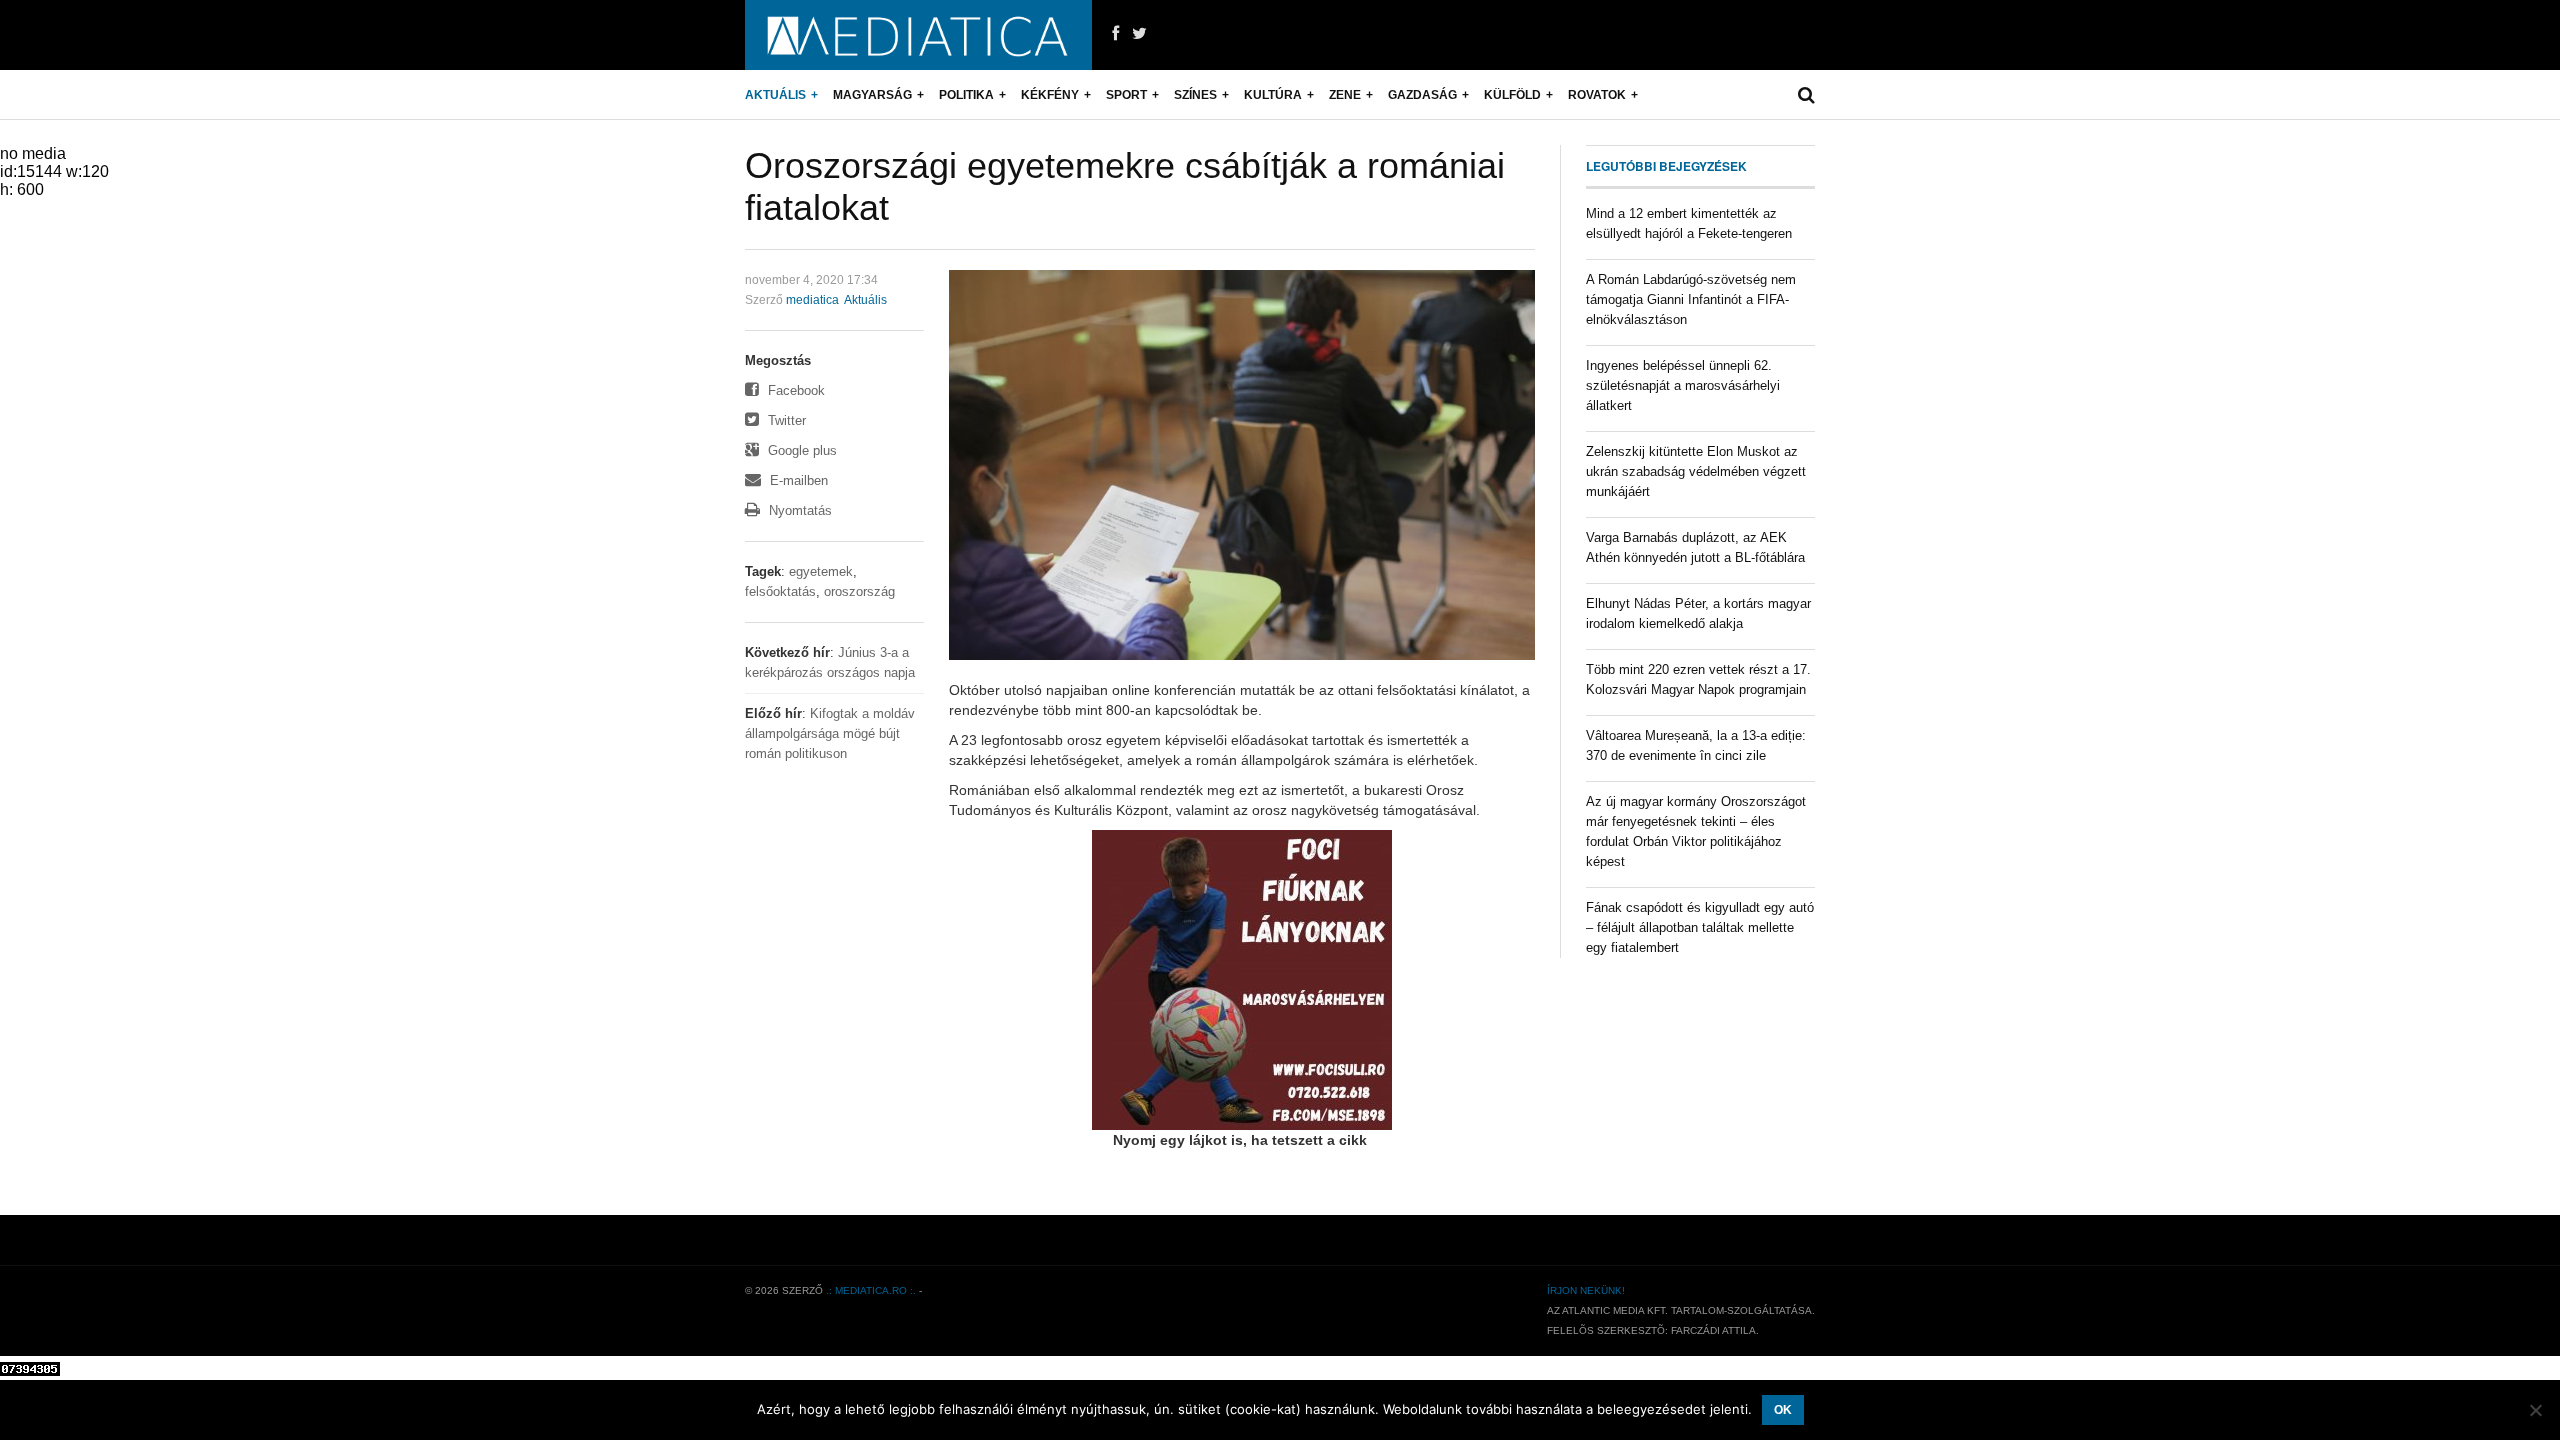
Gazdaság (1422, 95)
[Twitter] (1139, 34)
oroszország (859, 591)
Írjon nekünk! (1586, 1290)
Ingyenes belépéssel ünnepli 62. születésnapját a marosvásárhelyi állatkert (1683, 385)
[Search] (1806, 95)
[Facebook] (1115, 34)
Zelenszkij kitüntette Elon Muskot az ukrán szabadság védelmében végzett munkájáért (1696, 471)
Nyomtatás (798, 510)
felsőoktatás (780, 591)
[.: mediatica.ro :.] (918, 35)
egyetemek (821, 571)
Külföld (1512, 95)
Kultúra (1273, 95)
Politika (966, 95)
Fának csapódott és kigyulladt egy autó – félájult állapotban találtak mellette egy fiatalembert (1700, 927)
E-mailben (797, 480)
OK (1783, 1410)
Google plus (800, 450)
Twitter (785, 420)
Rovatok (1597, 95)
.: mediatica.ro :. (871, 1290)
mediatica (812, 300)
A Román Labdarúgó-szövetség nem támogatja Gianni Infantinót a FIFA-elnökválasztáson (1691, 299)
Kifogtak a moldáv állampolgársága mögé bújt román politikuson (830, 733)
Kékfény (1050, 95)
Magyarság (872, 95)
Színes (1195, 95)
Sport (1126, 95)
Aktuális (775, 95)
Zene (1345, 95)
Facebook (794, 390)
